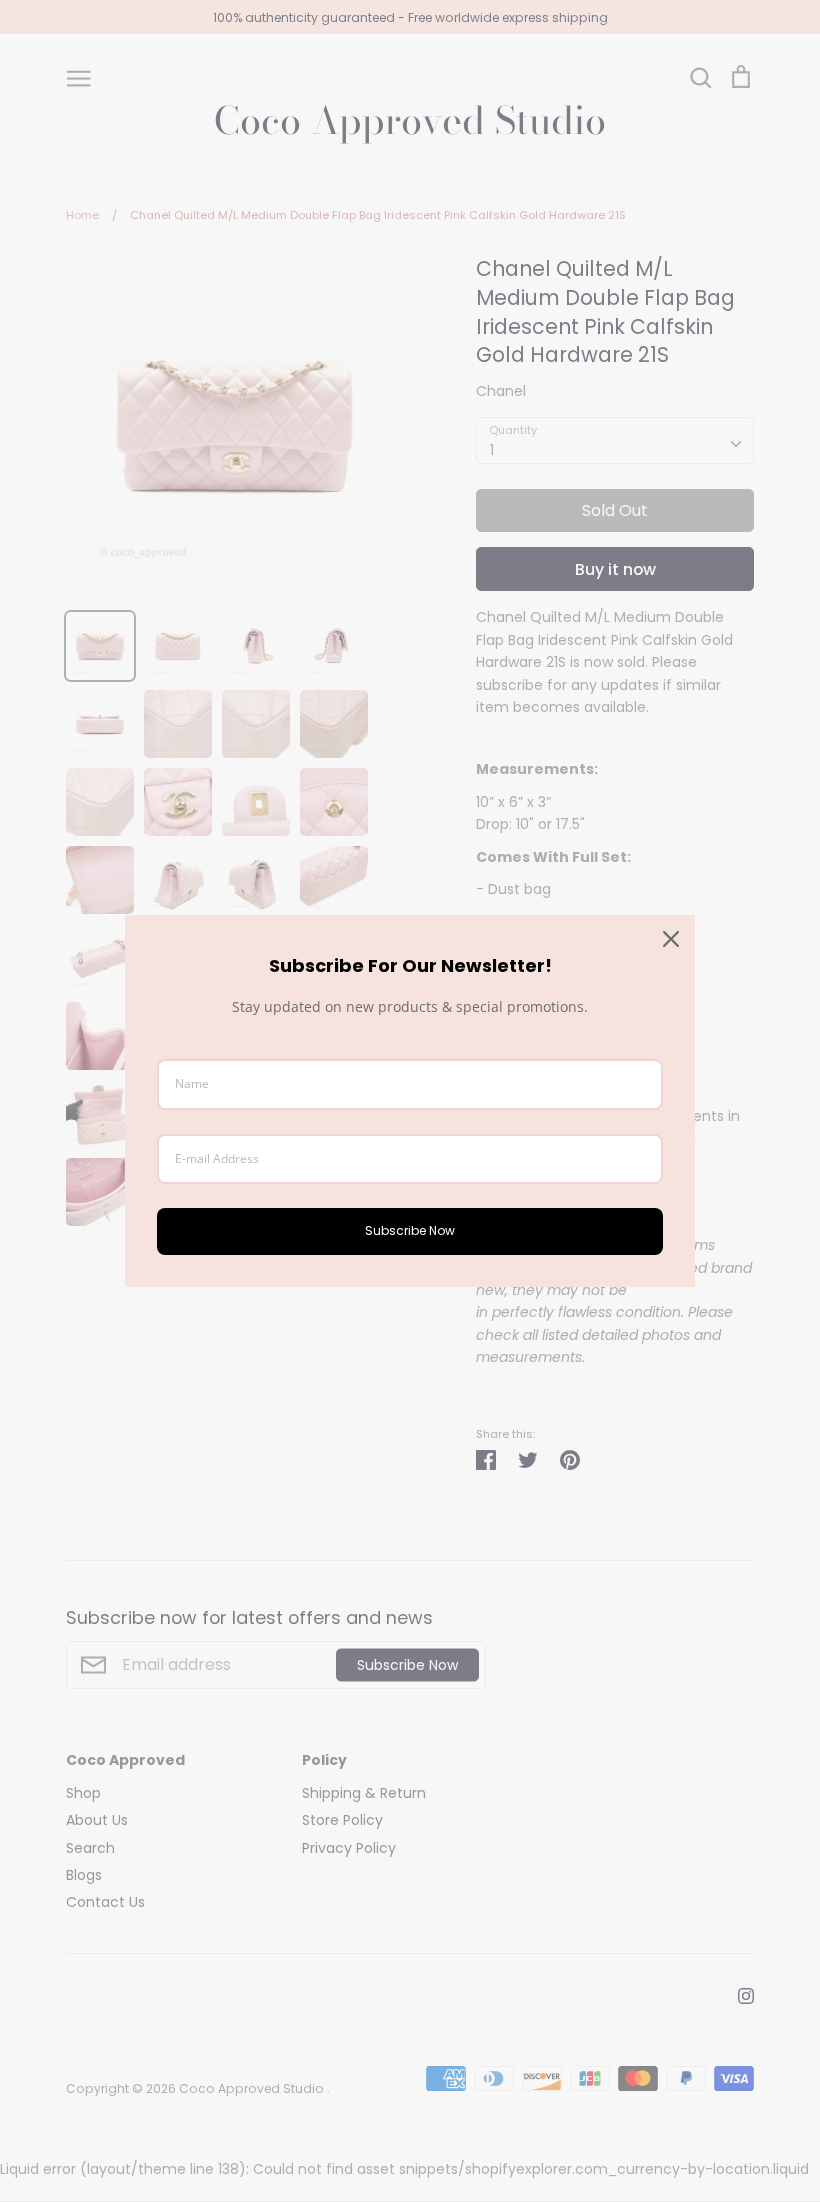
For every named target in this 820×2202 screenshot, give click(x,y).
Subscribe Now (410, 1230)
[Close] (671, 939)
